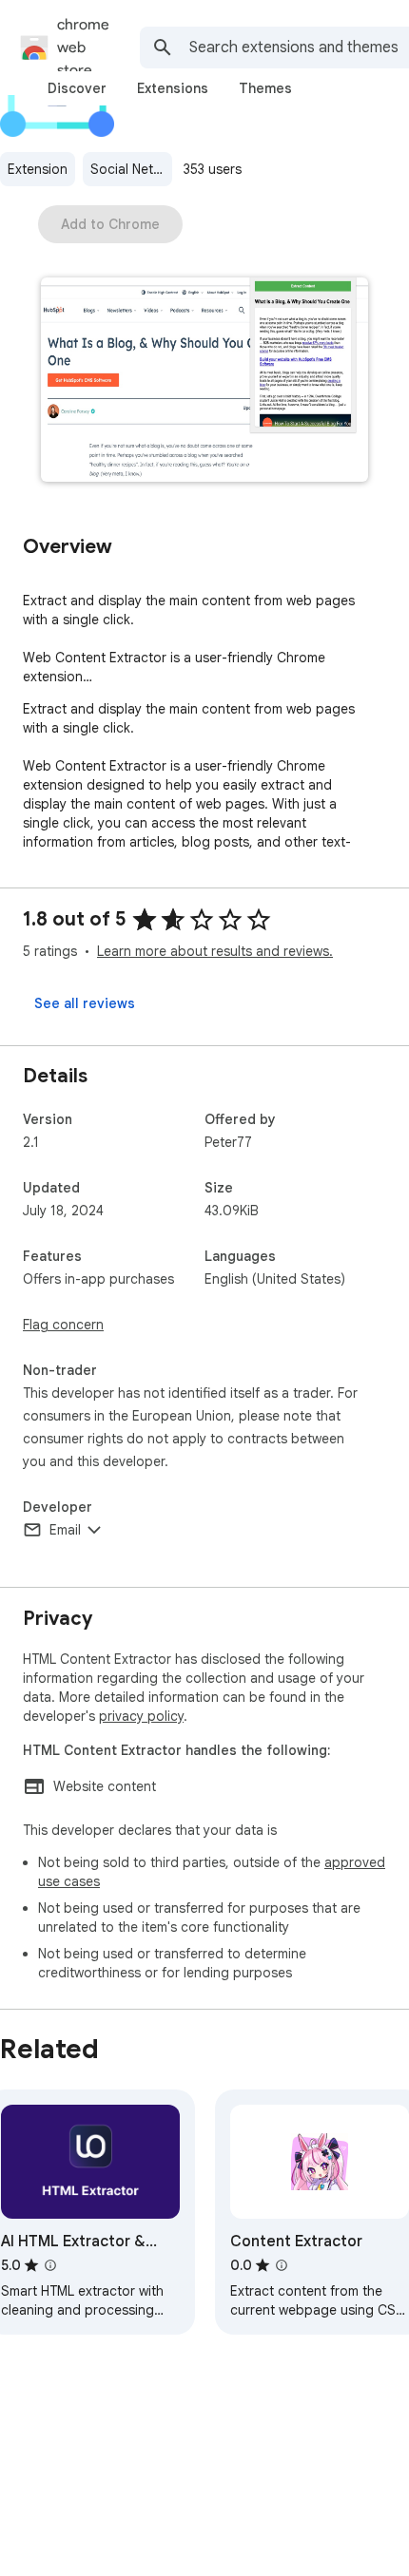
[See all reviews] (85, 1003)
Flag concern (63, 1325)
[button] (204, 382)
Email (65, 1530)
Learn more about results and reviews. (215, 951)
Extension (38, 169)
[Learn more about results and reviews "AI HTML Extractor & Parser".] (50, 2265)
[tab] (77, 88)
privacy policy (141, 1716)
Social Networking (131, 169)
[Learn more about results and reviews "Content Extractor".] (282, 2265)
